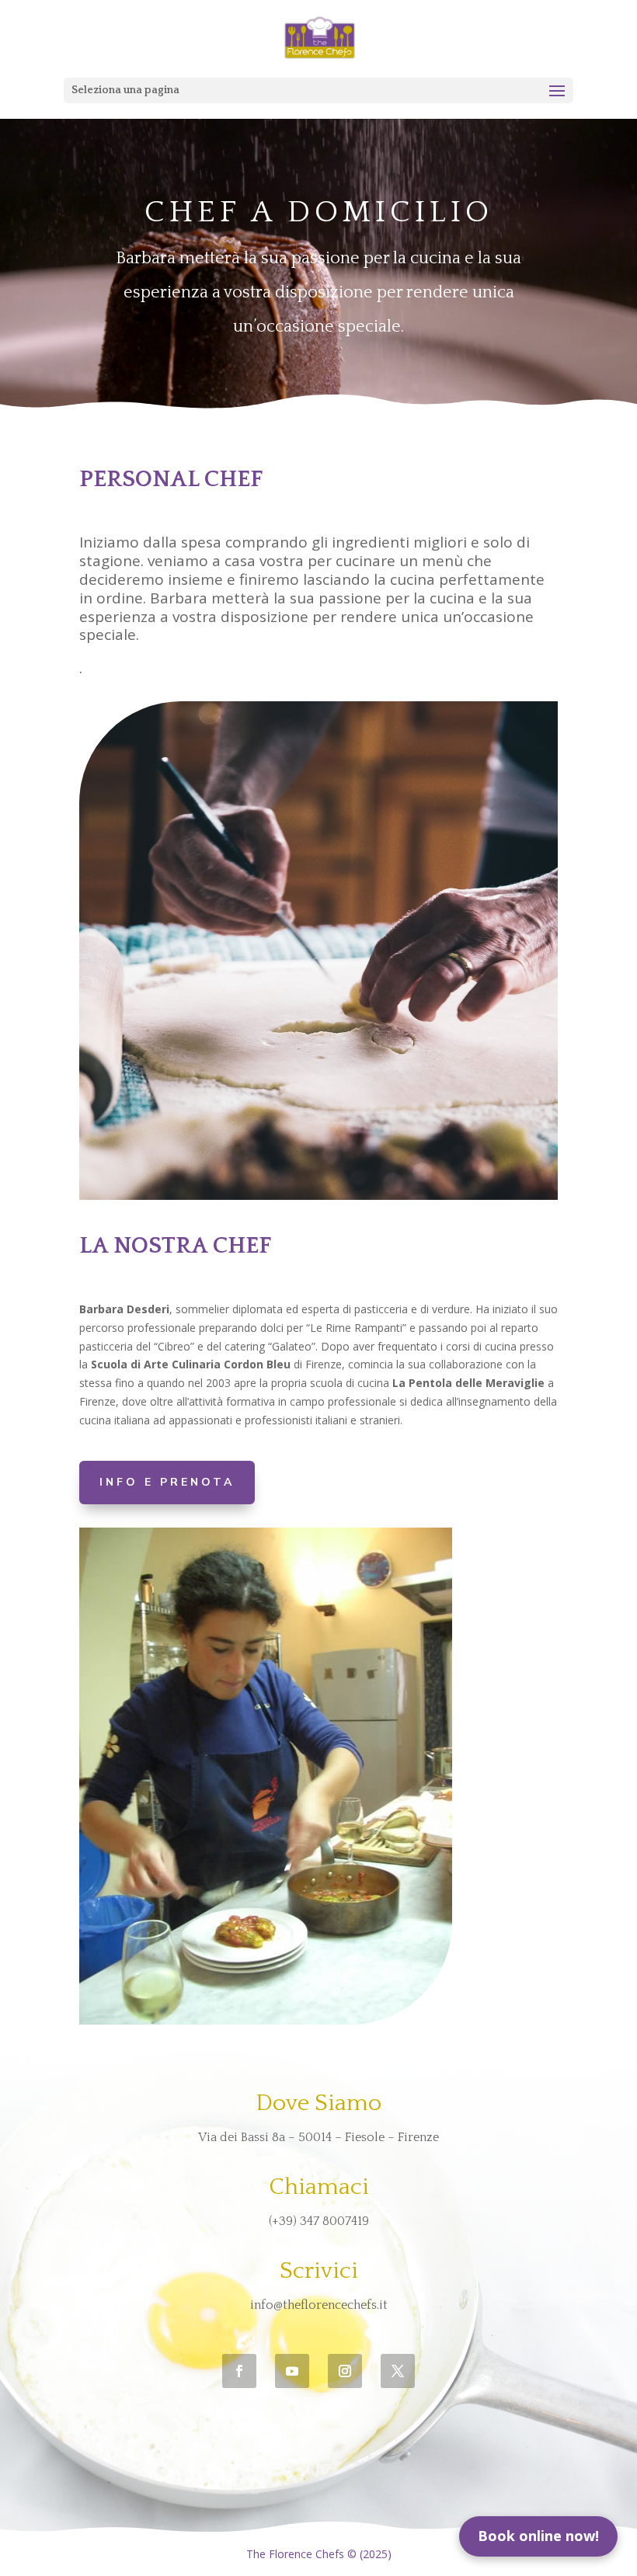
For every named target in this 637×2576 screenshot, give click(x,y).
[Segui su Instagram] (345, 2371)
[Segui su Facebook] (239, 2371)
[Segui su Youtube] (292, 2371)
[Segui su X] (398, 2371)
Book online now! (538, 2536)
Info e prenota (167, 1482)
